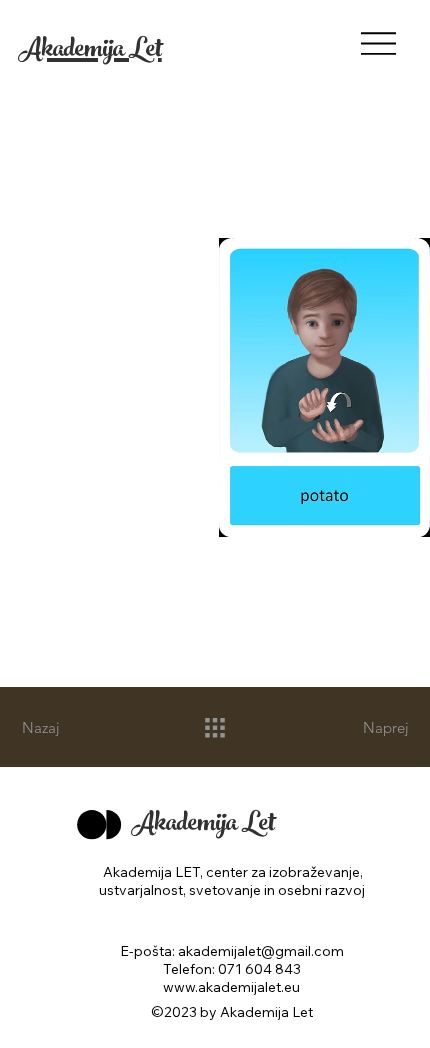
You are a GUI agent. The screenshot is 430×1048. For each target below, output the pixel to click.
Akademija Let (90, 52)
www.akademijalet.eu (231, 987)
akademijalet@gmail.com (261, 951)
